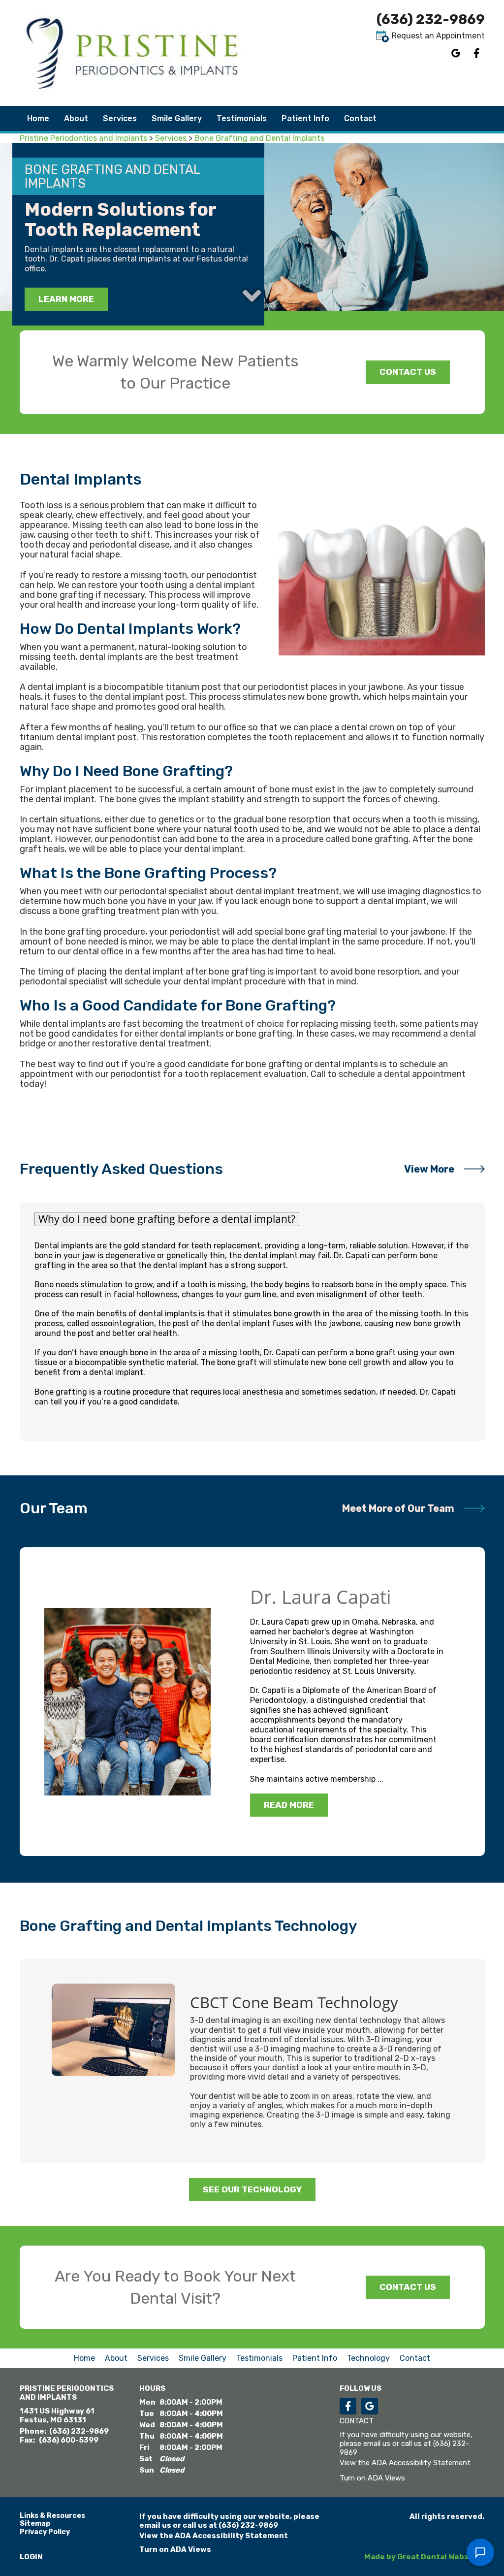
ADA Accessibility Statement (421, 2463)
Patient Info (315, 2358)
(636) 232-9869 (431, 19)
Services (120, 118)
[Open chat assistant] (480, 2552)
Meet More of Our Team (398, 1508)
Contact (360, 118)
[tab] (252, 1219)
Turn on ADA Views (372, 2478)
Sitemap (35, 2524)
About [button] (76, 118)
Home (38, 118)
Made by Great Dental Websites (424, 2557)
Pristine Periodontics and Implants (83, 138)
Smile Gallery (177, 118)
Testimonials (242, 118)
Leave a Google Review (456, 53)
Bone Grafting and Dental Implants (259, 138)
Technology (368, 2358)
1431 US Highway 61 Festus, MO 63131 (57, 2415)
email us (377, 2444)
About (116, 2358)
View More (429, 1169)
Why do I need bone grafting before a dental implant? (167, 1219)
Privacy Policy (45, 2532)
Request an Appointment (437, 36)
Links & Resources (52, 2516)
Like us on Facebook (476, 53)
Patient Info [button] (305, 118)
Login (31, 2557)
